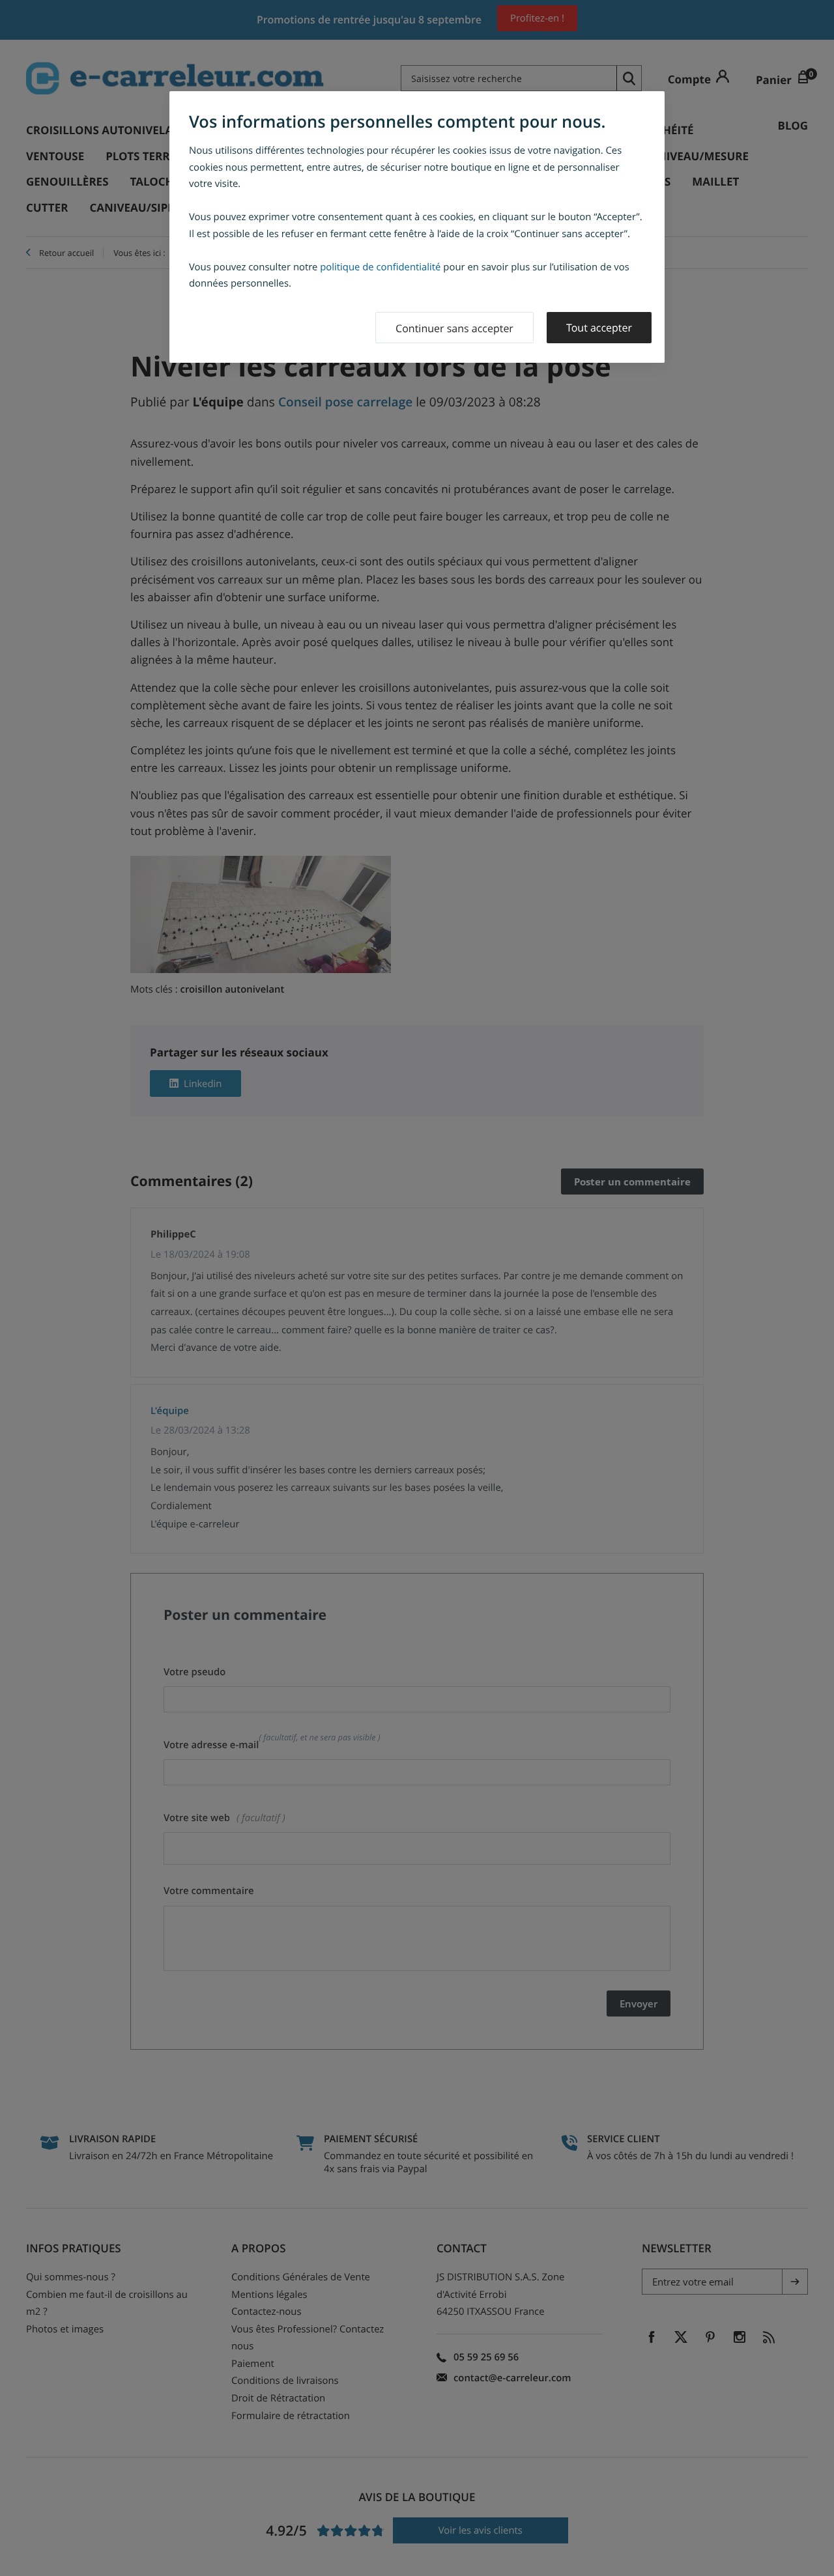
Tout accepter (599, 328)
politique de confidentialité (380, 267)
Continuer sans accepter (454, 328)
